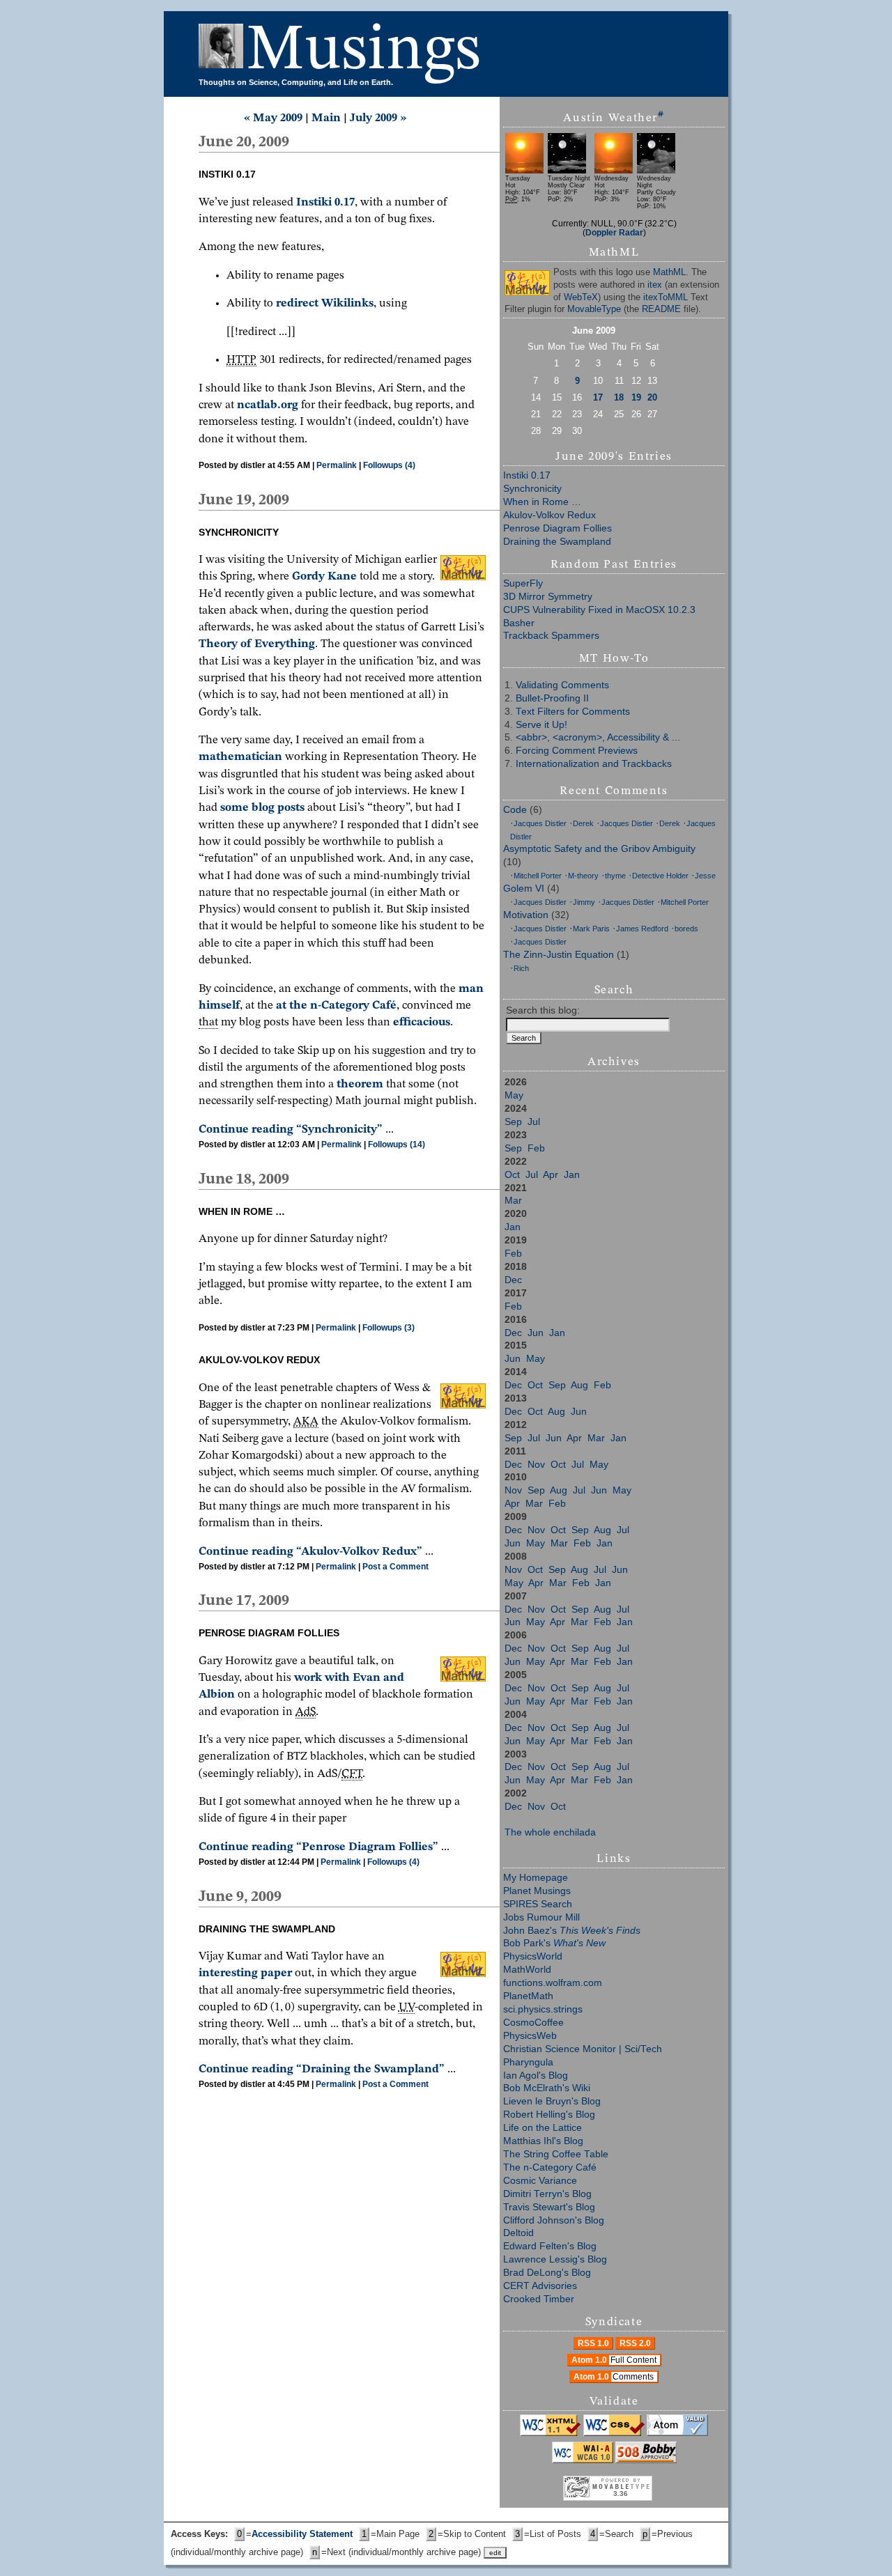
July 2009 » (378, 118)
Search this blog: (543, 1010)
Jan (572, 1175)
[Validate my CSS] (614, 2433)
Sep (513, 1122)
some (234, 808)
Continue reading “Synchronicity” (291, 1130)
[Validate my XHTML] (551, 2433)
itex (655, 285)
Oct (512, 1175)
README (661, 309)
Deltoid (518, 2233)
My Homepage (536, 1878)
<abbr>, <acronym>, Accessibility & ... (598, 737)
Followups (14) (397, 1145)
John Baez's (572, 1931)
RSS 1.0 (593, 2343)
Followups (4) (389, 465)
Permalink (337, 465)
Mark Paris (591, 929)
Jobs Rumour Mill (541, 1917)
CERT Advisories (540, 2286)
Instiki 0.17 (527, 475)
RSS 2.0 (635, 2343)
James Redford (642, 929)
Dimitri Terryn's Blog (547, 2194)
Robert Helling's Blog (549, 2115)
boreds (686, 929)
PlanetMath (528, 1996)
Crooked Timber (539, 2299)
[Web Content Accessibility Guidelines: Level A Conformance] (583, 2460)
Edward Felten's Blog (550, 2246)
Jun (536, 1333)
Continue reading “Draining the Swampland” (322, 2069)
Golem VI (524, 889)
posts (291, 808)
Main (326, 118)
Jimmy (584, 902)
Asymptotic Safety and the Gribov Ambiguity (599, 849)
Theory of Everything (257, 644)
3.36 (621, 2493)
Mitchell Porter (538, 876)
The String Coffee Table (556, 2154)
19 (636, 397)
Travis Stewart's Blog (549, 2207)
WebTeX (581, 297)
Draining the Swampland (557, 542)
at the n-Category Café (336, 1006)
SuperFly (523, 583)
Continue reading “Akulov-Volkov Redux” (310, 1552)
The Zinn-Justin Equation (559, 955)
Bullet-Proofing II (552, 698)
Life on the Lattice (543, 2128)
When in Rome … (542, 502)
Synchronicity (532, 489)
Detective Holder (660, 876)
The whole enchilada (550, 1832)
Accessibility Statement (302, 2534)
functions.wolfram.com (553, 1983)
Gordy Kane (324, 576)
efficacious (422, 1022)
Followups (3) (389, 1328)
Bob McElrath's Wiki (547, 2088)
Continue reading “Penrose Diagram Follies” (318, 1847)
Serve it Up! (541, 725)
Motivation (526, 915)
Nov (536, 1465)
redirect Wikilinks (325, 303)
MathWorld (527, 1970)
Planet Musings (537, 1891)
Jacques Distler (540, 823)
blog (263, 808)
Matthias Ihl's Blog (543, 2141)
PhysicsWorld (533, 1956)
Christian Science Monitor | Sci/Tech (583, 2049)
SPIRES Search (538, 1904)
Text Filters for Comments (573, 712)
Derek (583, 823)
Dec (513, 1280)
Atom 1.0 (614, 2360)
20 (652, 397)
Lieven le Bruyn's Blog (552, 2101)
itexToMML (666, 297)
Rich (521, 968)
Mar (513, 1201)
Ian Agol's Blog (536, 2075)
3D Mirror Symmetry (548, 597)
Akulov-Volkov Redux (549, 515)
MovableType (594, 309)
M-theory (583, 876)
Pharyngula (528, 2062)
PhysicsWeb (530, 2036)
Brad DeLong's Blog (547, 2273)
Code (515, 810)
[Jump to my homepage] (223, 51)
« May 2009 (273, 118)
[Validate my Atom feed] (677, 2433)
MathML (669, 272)
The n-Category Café (550, 2167)
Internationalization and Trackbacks (594, 764)
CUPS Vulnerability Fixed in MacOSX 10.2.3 (599, 610)
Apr (551, 1175)
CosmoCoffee (533, 2023)
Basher (519, 623)
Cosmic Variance (540, 2181)
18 (619, 397)
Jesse (705, 876)
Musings (364, 51)
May (514, 1095)
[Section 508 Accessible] (646, 2460)
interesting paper (245, 1973)
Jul (534, 1122)
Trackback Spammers (551, 636)
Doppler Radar (614, 232)
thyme (615, 876)
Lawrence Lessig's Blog (555, 2259)
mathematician (240, 757)
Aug (579, 1385)
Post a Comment (395, 1567)
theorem (360, 1084)
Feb (536, 1148)
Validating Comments (562, 685)
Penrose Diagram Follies (557, 528)
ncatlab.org (268, 405)
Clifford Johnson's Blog (554, 2220)
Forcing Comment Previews (577, 751)
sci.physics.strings (543, 2009)
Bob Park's (554, 1943)
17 (598, 397)
